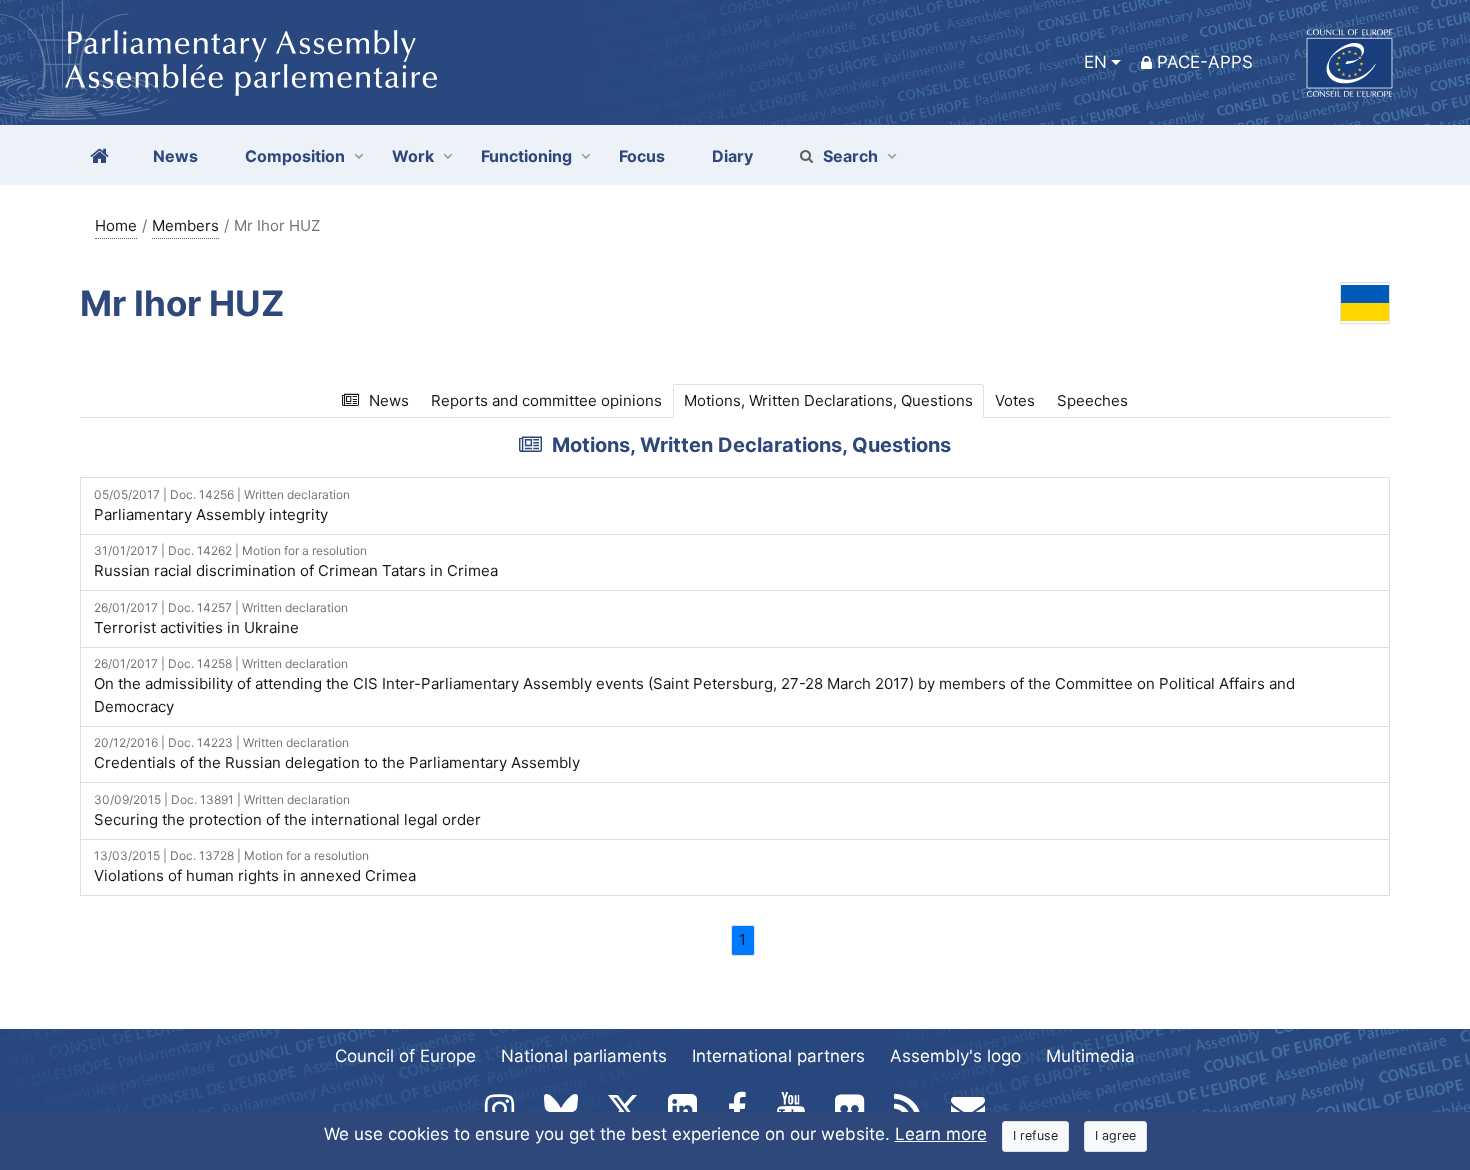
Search (850, 156)
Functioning (526, 156)
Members (185, 225)
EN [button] (1095, 62)
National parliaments (584, 1056)
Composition (295, 156)
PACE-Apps (1205, 62)
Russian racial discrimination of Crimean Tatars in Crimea (296, 561)
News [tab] (389, 400)
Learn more (941, 1134)
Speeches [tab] (1092, 400)
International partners (778, 1056)
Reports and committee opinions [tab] (546, 400)
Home (116, 225)
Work (413, 156)
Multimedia (1090, 1056)
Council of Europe (405, 1056)
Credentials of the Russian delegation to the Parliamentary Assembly (337, 753)
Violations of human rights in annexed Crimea (255, 866)
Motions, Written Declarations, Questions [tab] (828, 400)
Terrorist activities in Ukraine (221, 618)
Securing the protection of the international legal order (287, 810)
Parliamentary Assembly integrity (222, 505)
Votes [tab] (1015, 400)
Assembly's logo (955, 1056)
